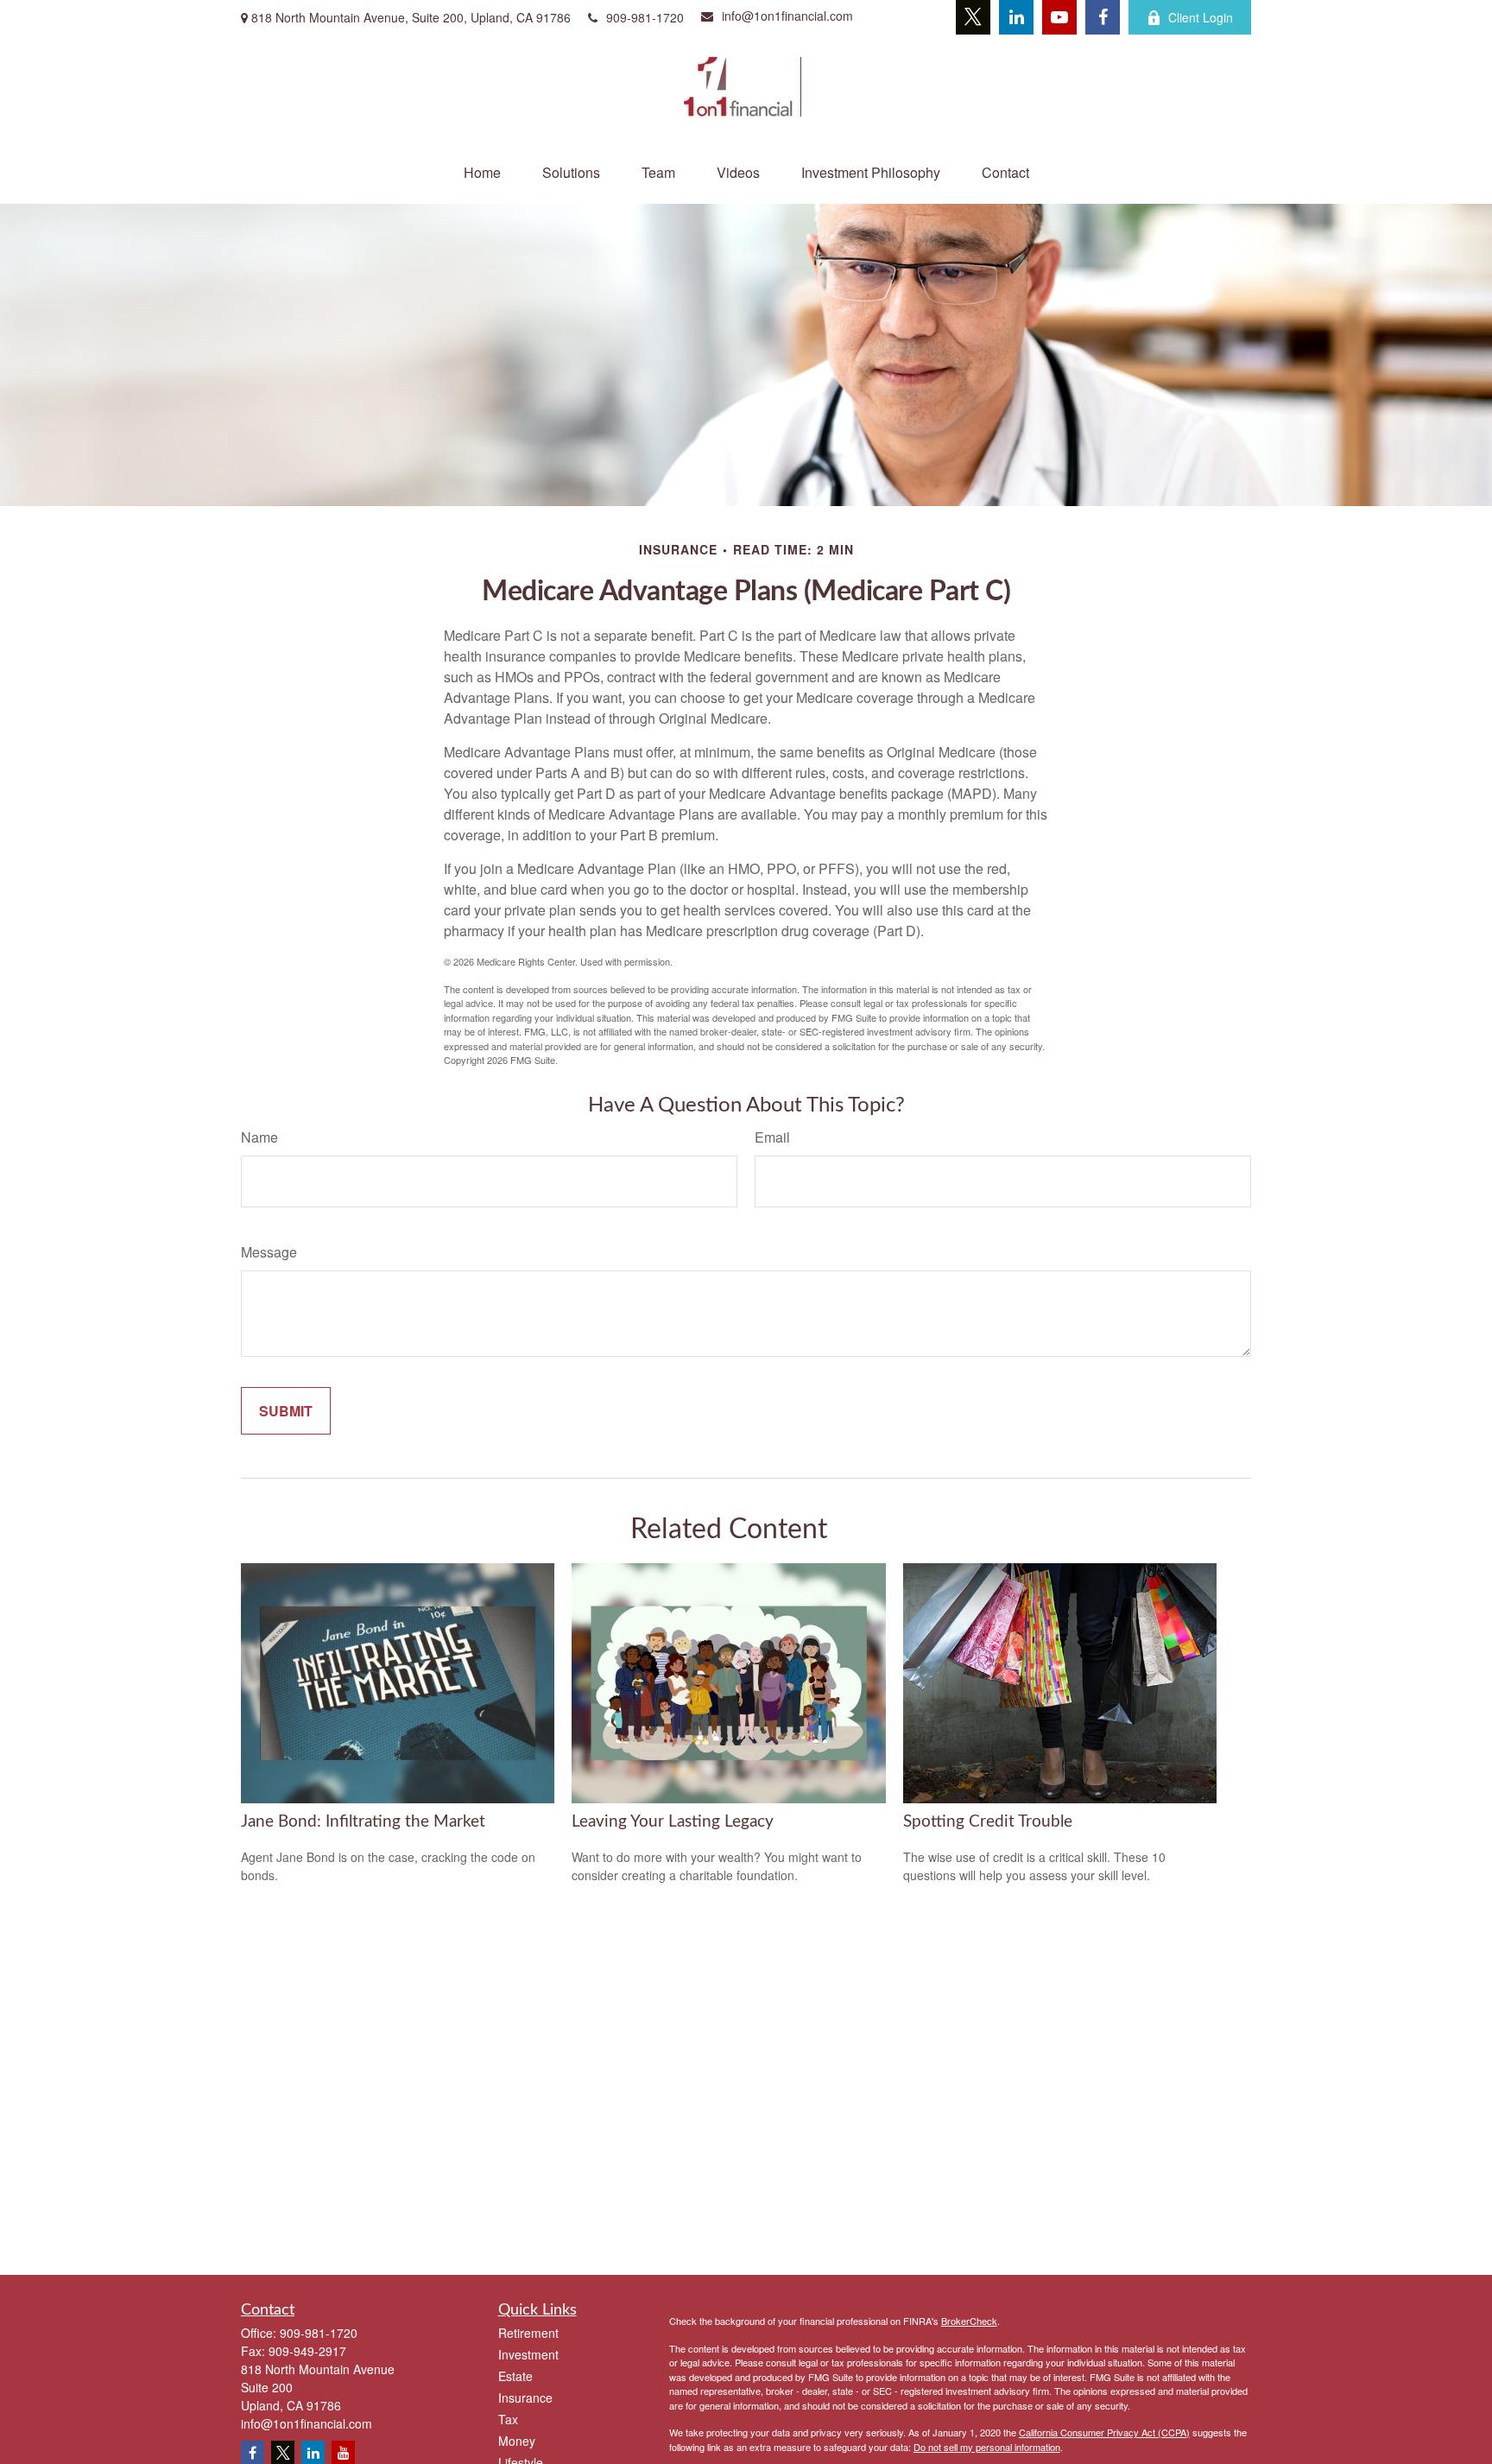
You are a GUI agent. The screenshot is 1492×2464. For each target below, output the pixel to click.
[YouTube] (1059, 17)
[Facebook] (1103, 17)
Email (772, 1137)
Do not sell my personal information (987, 2447)
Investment (528, 2354)
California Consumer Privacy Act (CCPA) (1104, 2432)
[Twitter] (973, 17)
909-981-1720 (645, 17)
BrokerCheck (969, 2321)
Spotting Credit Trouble (988, 1822)
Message (269, 1252)
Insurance (525, 2397)
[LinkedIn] (1016, 17)
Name (259, 1137)
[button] (482, 172)
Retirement (528, 2333)
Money (517, 2441)
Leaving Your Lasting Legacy (673, 1822)
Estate (515, 2376)
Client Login (1201, 17)
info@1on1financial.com (787, 16)
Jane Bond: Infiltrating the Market (363, 1822)
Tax (508, 2419)
